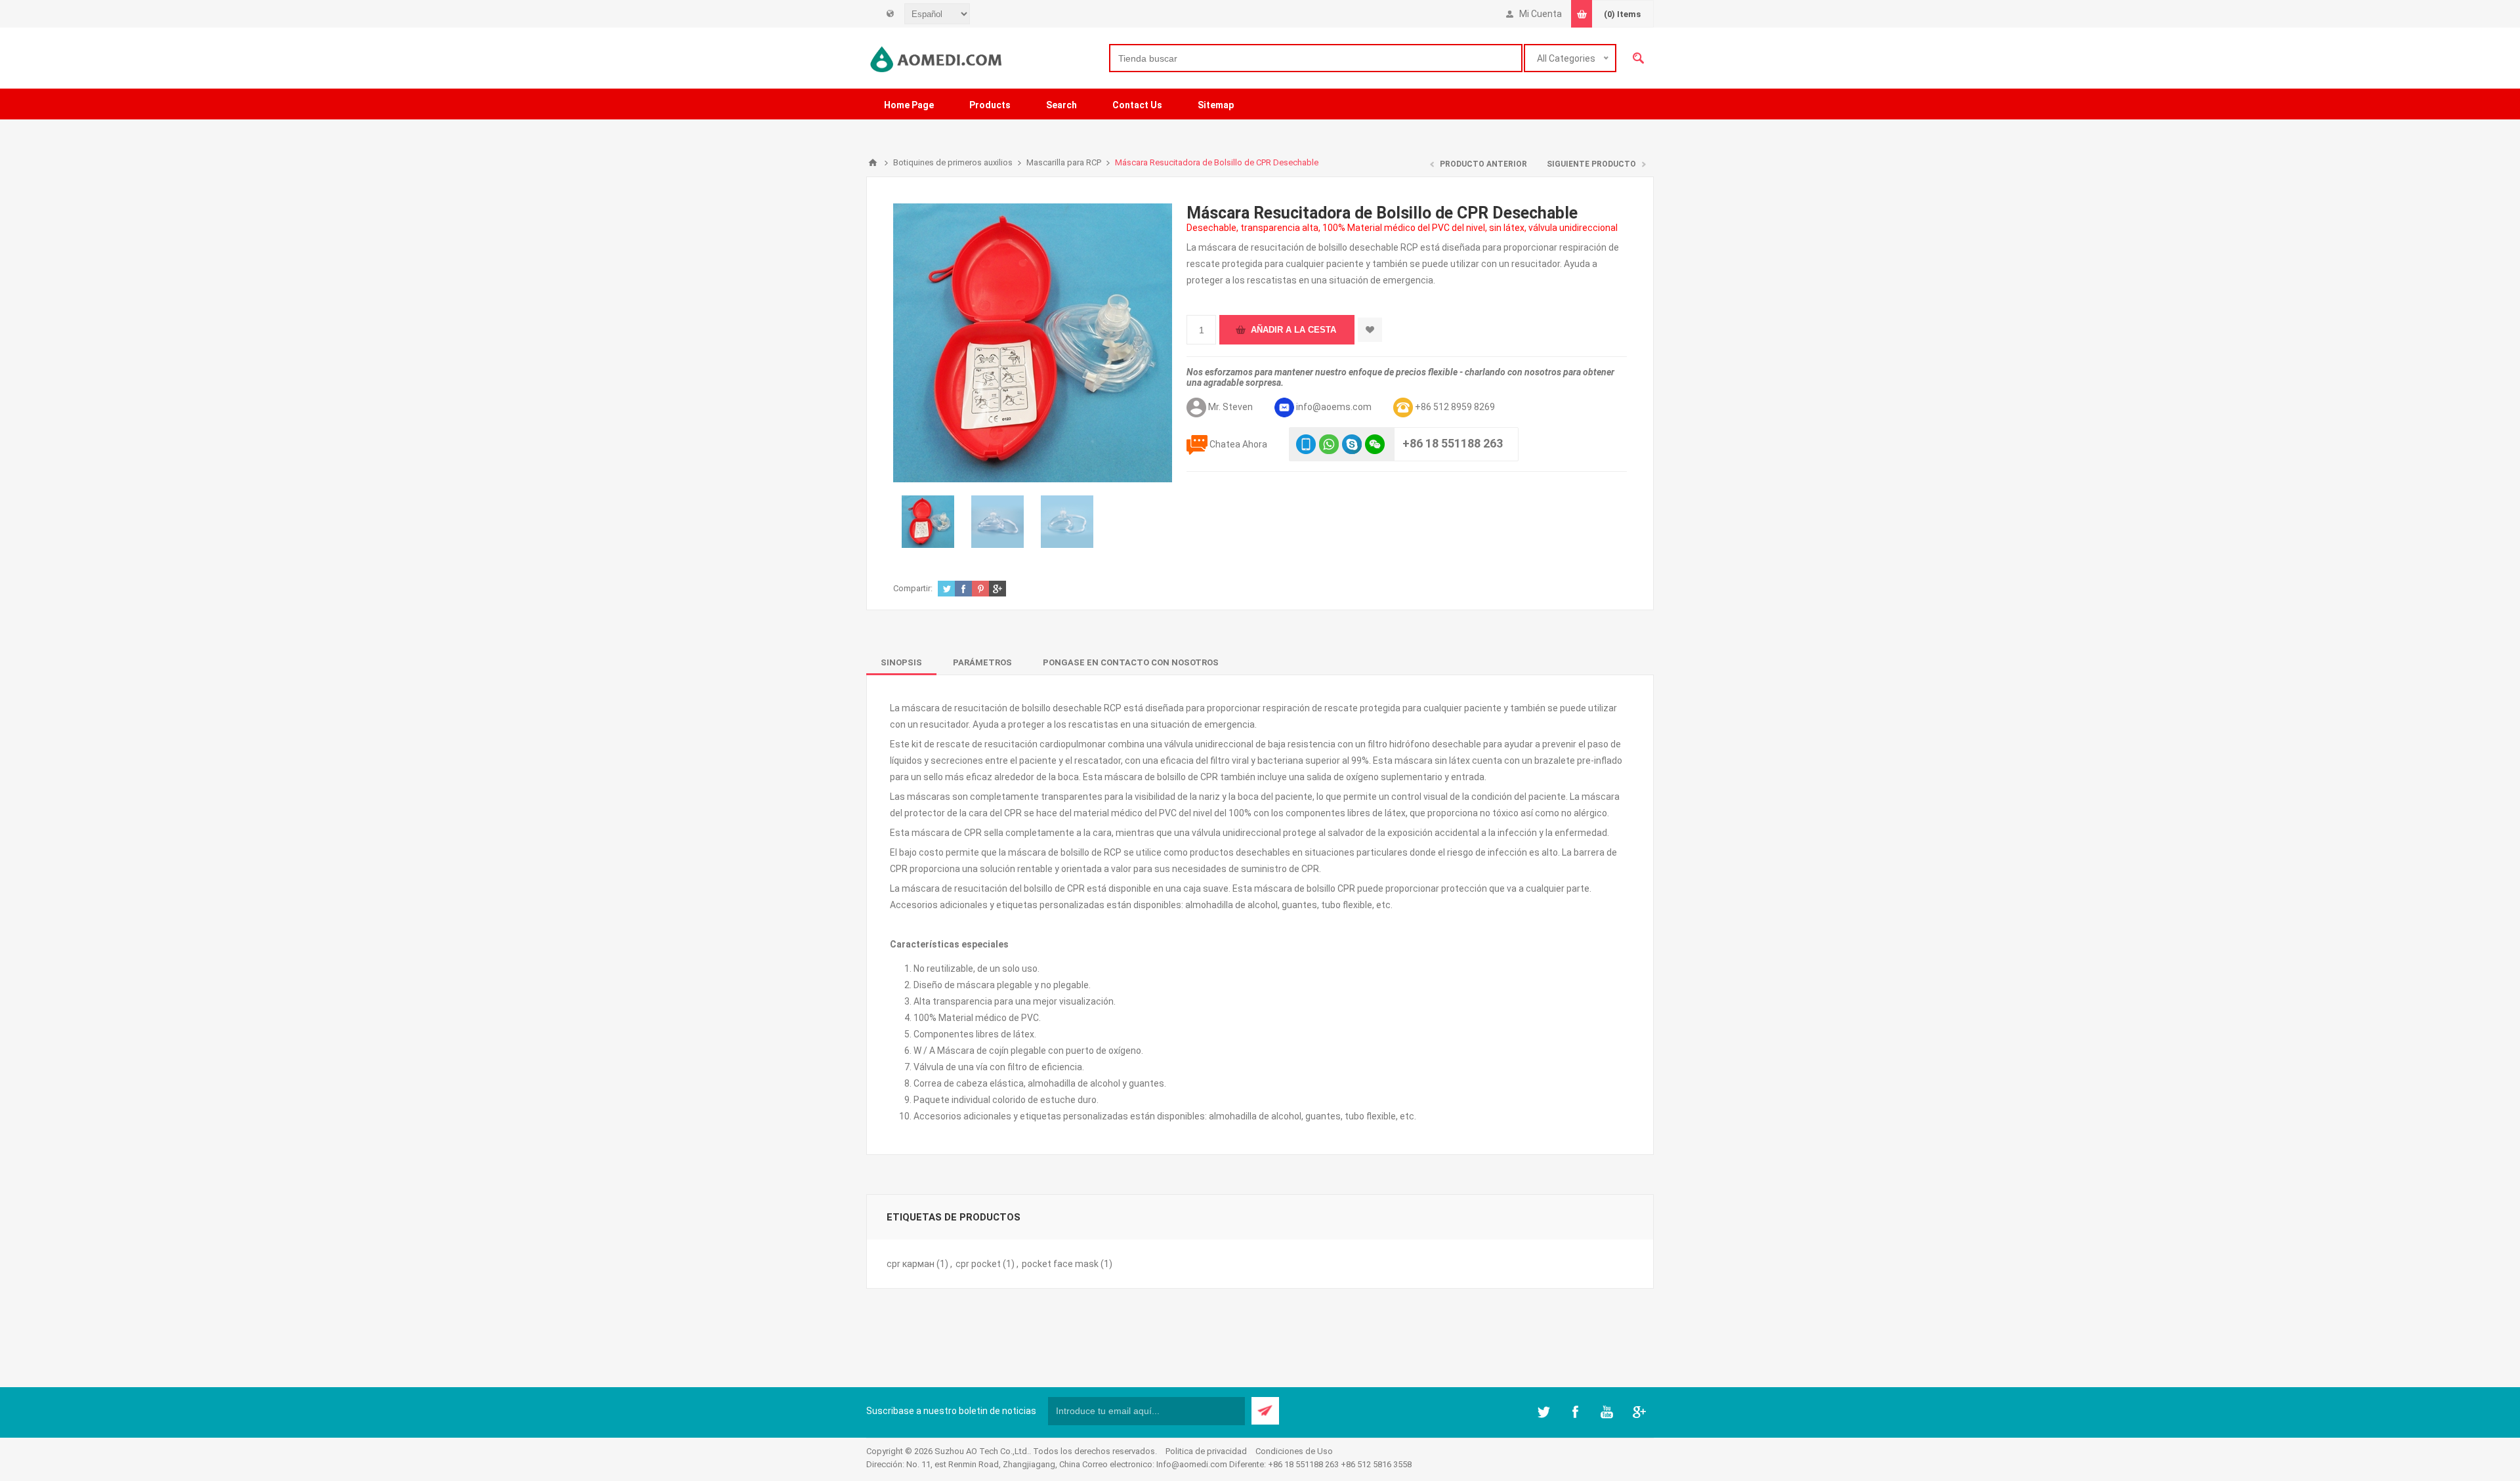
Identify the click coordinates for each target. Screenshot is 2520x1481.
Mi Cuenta (1541, 14)
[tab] (901, 662)
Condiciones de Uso (1294, 1451)
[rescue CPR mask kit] (928, 522)
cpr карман (911, 1264)
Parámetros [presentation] (982, 662)
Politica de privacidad (1206, 1451)
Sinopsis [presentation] (901, 662)
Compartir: (913, 588)
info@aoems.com (1334, 407)
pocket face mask (1060, 1264)
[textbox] (1316, 58)
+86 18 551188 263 (1453, 443)
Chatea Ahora (1238, 444)
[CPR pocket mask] (1068, 522)
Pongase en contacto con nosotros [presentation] (1131, 662)
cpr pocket (978, 1264)
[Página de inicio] (873, 163)
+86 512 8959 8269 (1455, 407)
